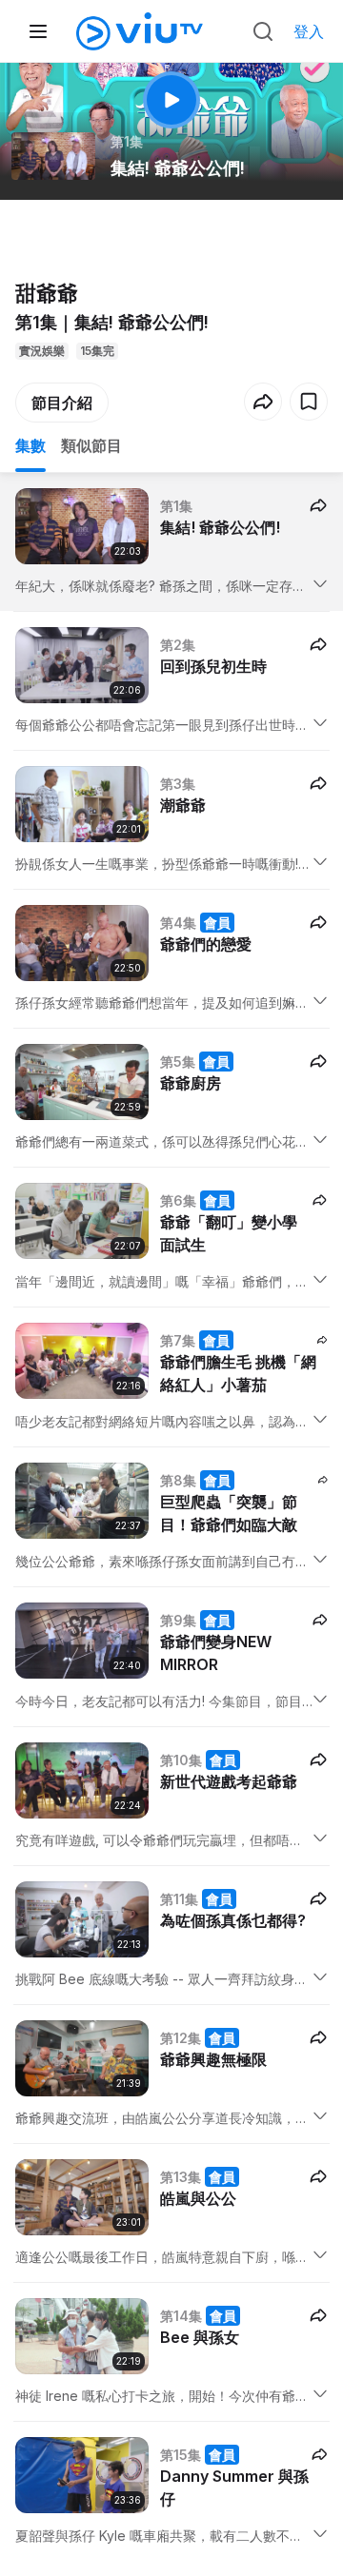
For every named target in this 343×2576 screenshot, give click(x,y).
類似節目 (91, 445)
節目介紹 (62, 403)
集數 (30, 445)
